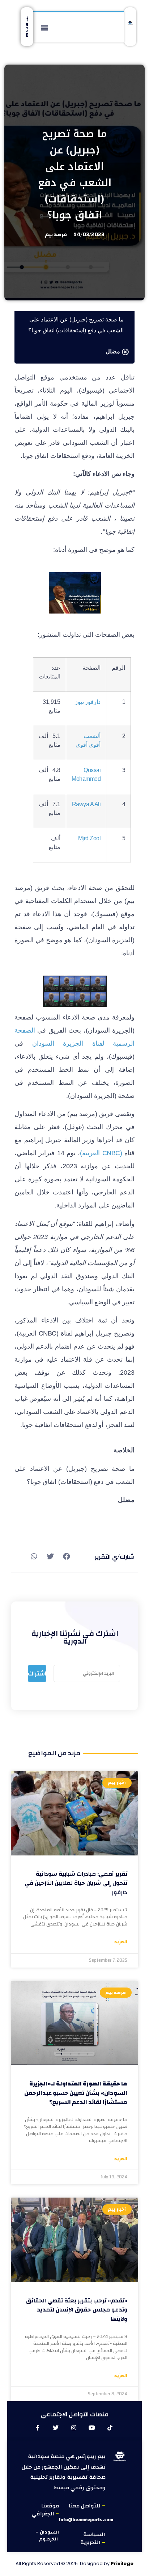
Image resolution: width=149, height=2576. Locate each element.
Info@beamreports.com (86, 2520)
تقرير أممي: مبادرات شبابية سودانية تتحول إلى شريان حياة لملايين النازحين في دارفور (76, 1883)
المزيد (121, 1942)
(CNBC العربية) (101, 1153)
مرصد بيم (56, 235)
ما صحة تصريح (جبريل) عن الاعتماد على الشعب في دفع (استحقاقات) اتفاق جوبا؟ (75, 174)
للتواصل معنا (85, 2506)
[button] (45, 27)
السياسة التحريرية (93, 2539)
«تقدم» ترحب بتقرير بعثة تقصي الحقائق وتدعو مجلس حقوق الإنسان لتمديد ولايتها (77, 2310)
